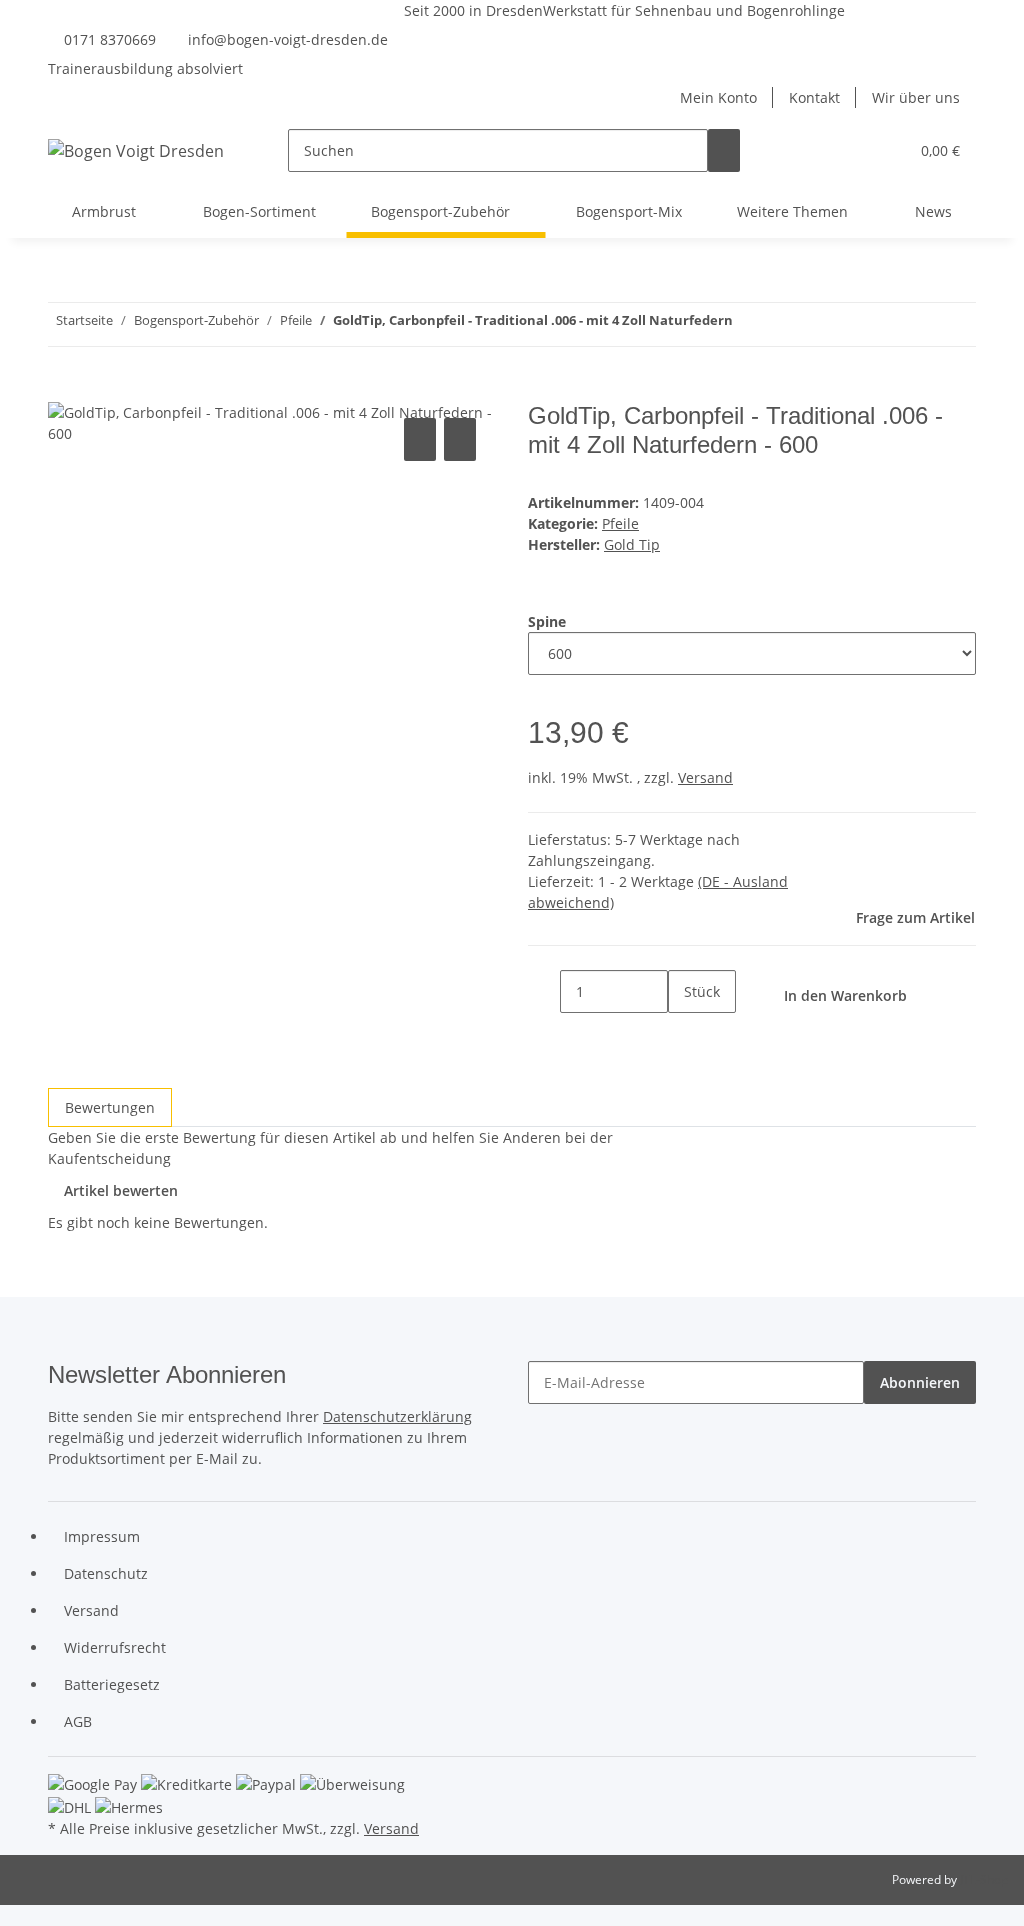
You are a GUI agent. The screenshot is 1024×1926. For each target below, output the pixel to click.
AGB (78, 1721)
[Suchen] (724, 150)
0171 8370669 (110, 39)
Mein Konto (718, 97)
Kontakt (814, 97)
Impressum (102, 1536)
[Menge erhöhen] (684, 1034)
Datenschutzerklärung (397, 1416)
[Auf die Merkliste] (460, 439)
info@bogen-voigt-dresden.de (288, 39)
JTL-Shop (984, 1879)
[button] (853, 150)
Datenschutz (106, 1573)
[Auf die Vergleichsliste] (420, 439)
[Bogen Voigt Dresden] (136, 150)
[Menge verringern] (544, 991)
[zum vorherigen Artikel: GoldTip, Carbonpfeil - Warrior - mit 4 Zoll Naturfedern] (785, 324)
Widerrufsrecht (115, 1647)
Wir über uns (916, 97)
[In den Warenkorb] (64, 391)
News (933, 211)
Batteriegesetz (112, 1684)
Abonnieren (920, 1382)
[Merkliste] (885, 150)
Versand (705, 777)
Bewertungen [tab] (110, 1107)
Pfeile (620, 523)
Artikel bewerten (121, 1190)
